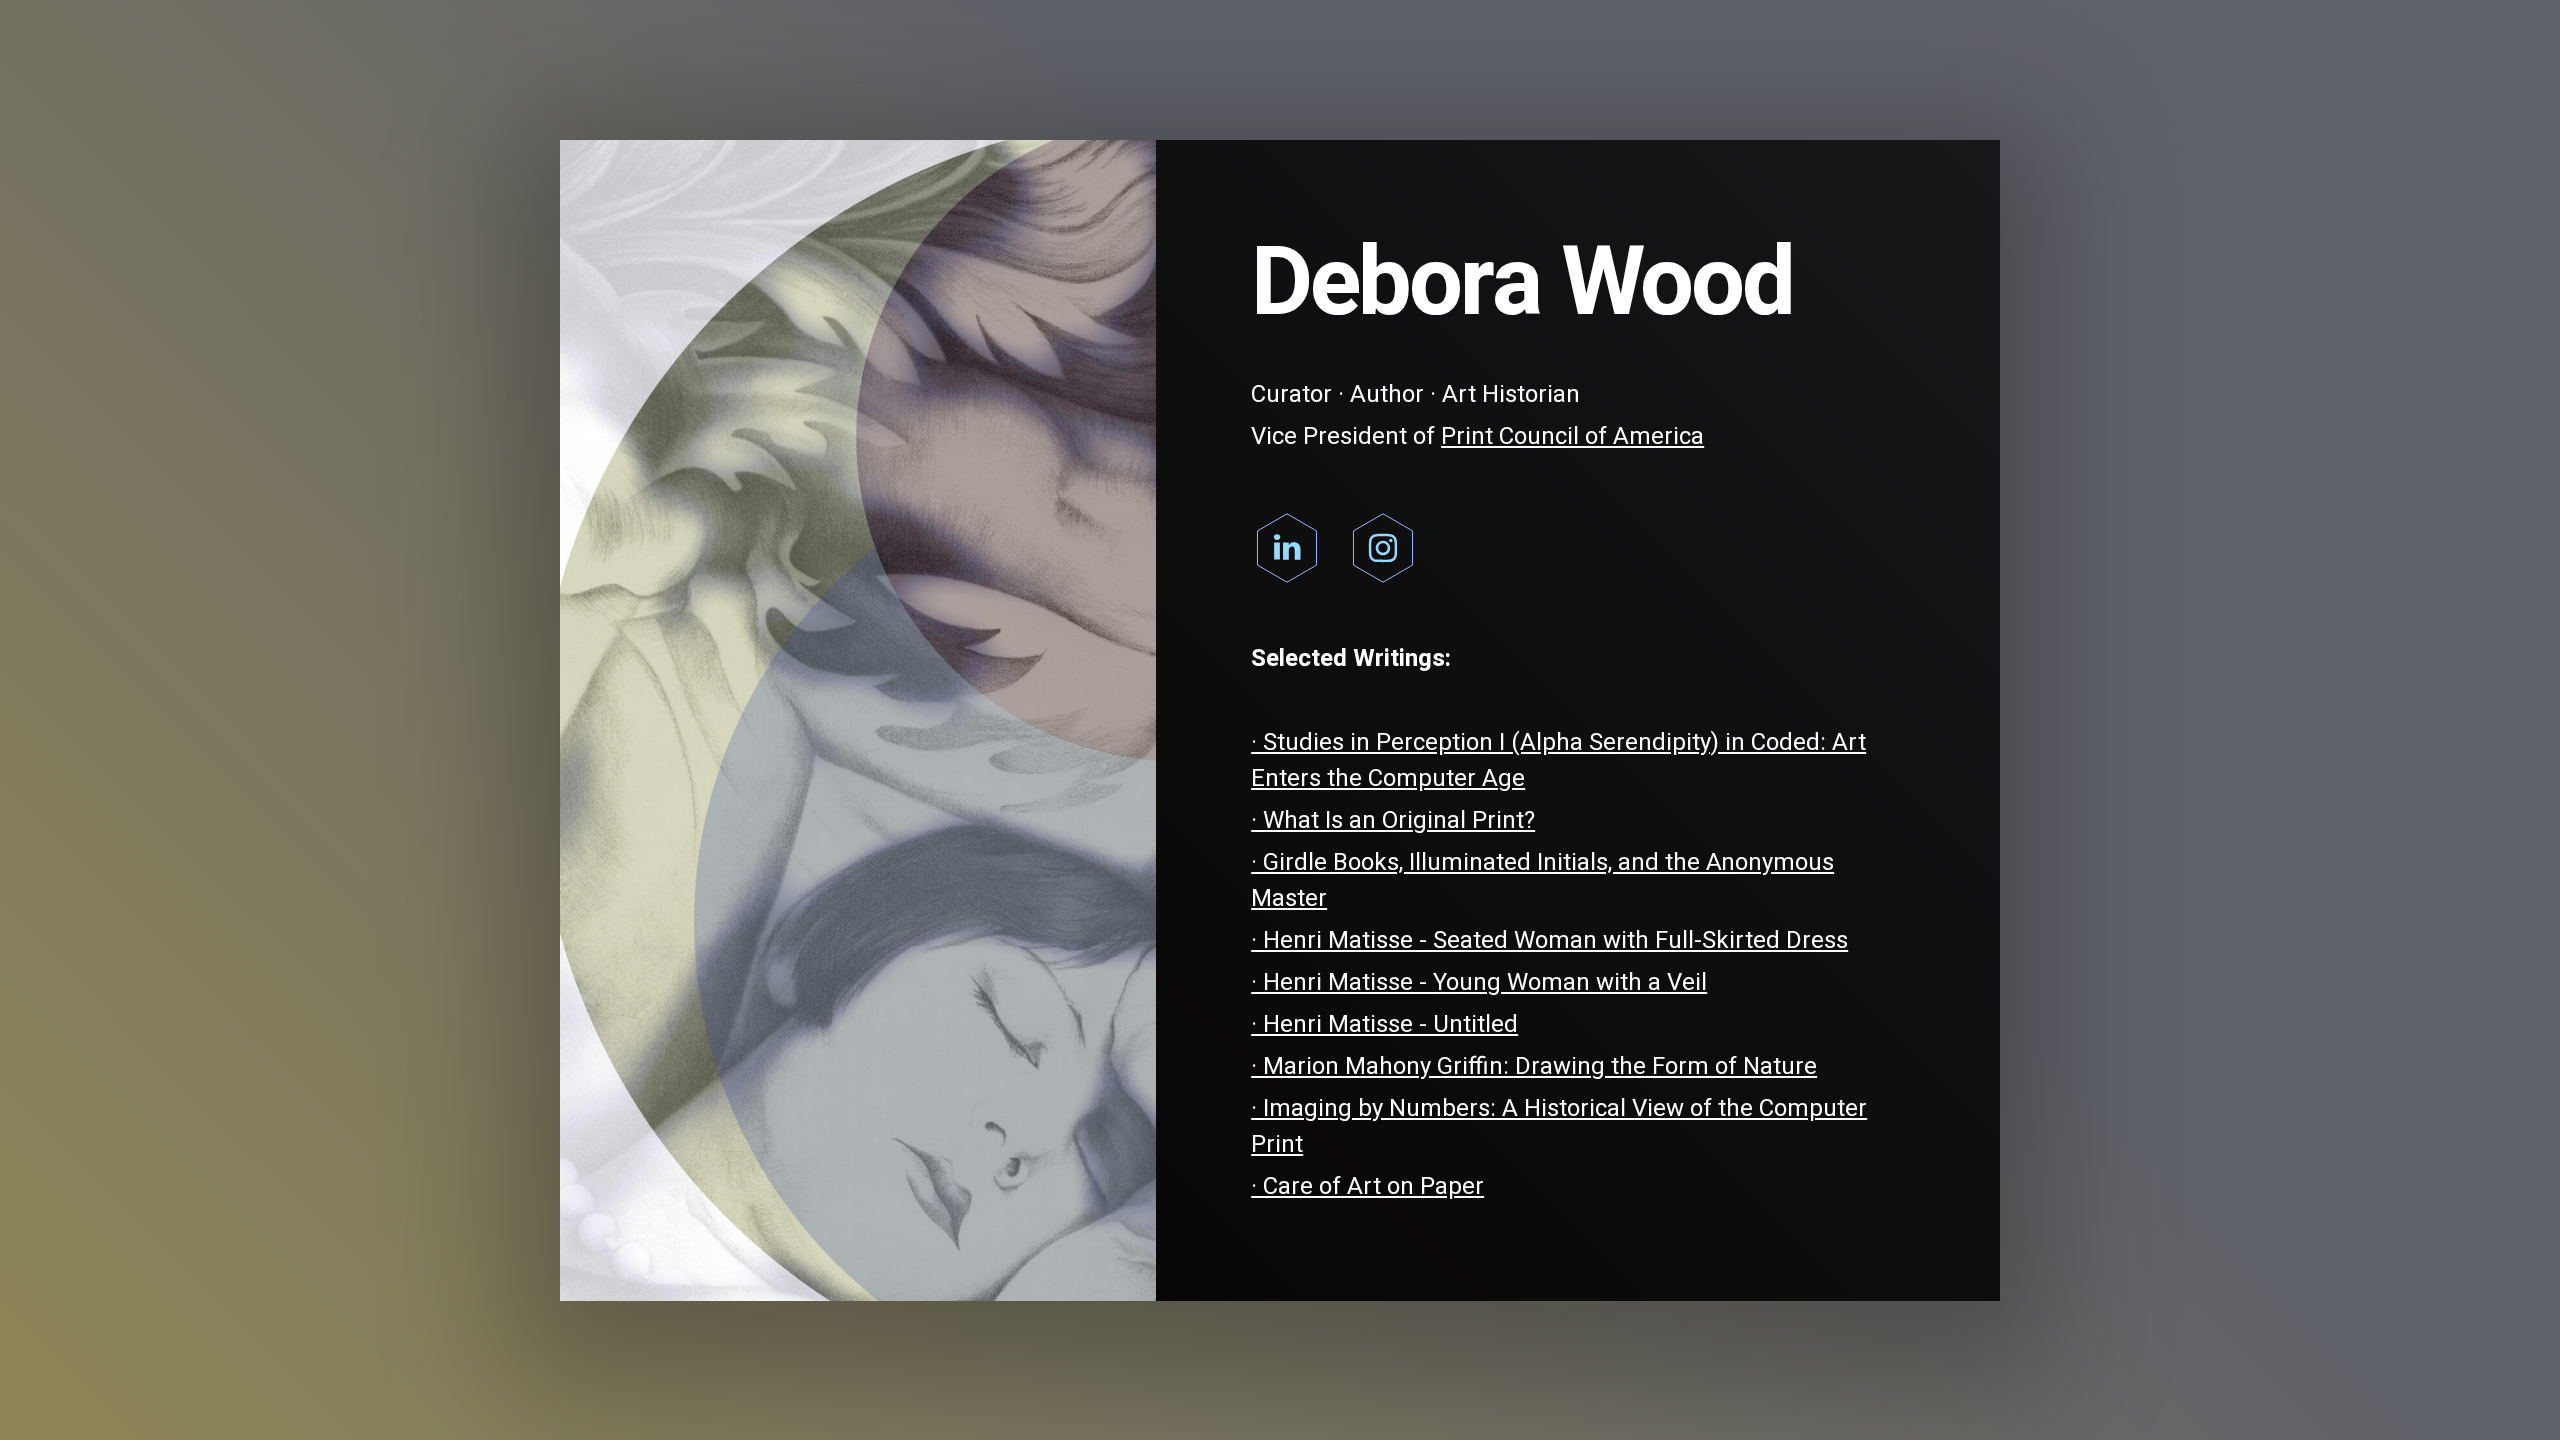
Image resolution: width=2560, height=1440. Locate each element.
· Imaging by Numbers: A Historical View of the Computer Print (1559, 1126)
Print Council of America (1572, 436)
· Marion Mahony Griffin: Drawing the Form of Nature (1534, 1066)
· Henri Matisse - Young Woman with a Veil (1479, 982)
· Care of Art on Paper (1367, 1186)
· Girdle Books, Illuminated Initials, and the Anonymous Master (1542, 880)
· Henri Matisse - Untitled (1384, 1024)
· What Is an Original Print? (1393, 820)
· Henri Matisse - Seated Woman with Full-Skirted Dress (1549, 940)
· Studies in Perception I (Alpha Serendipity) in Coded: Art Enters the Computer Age (1558, 760)
